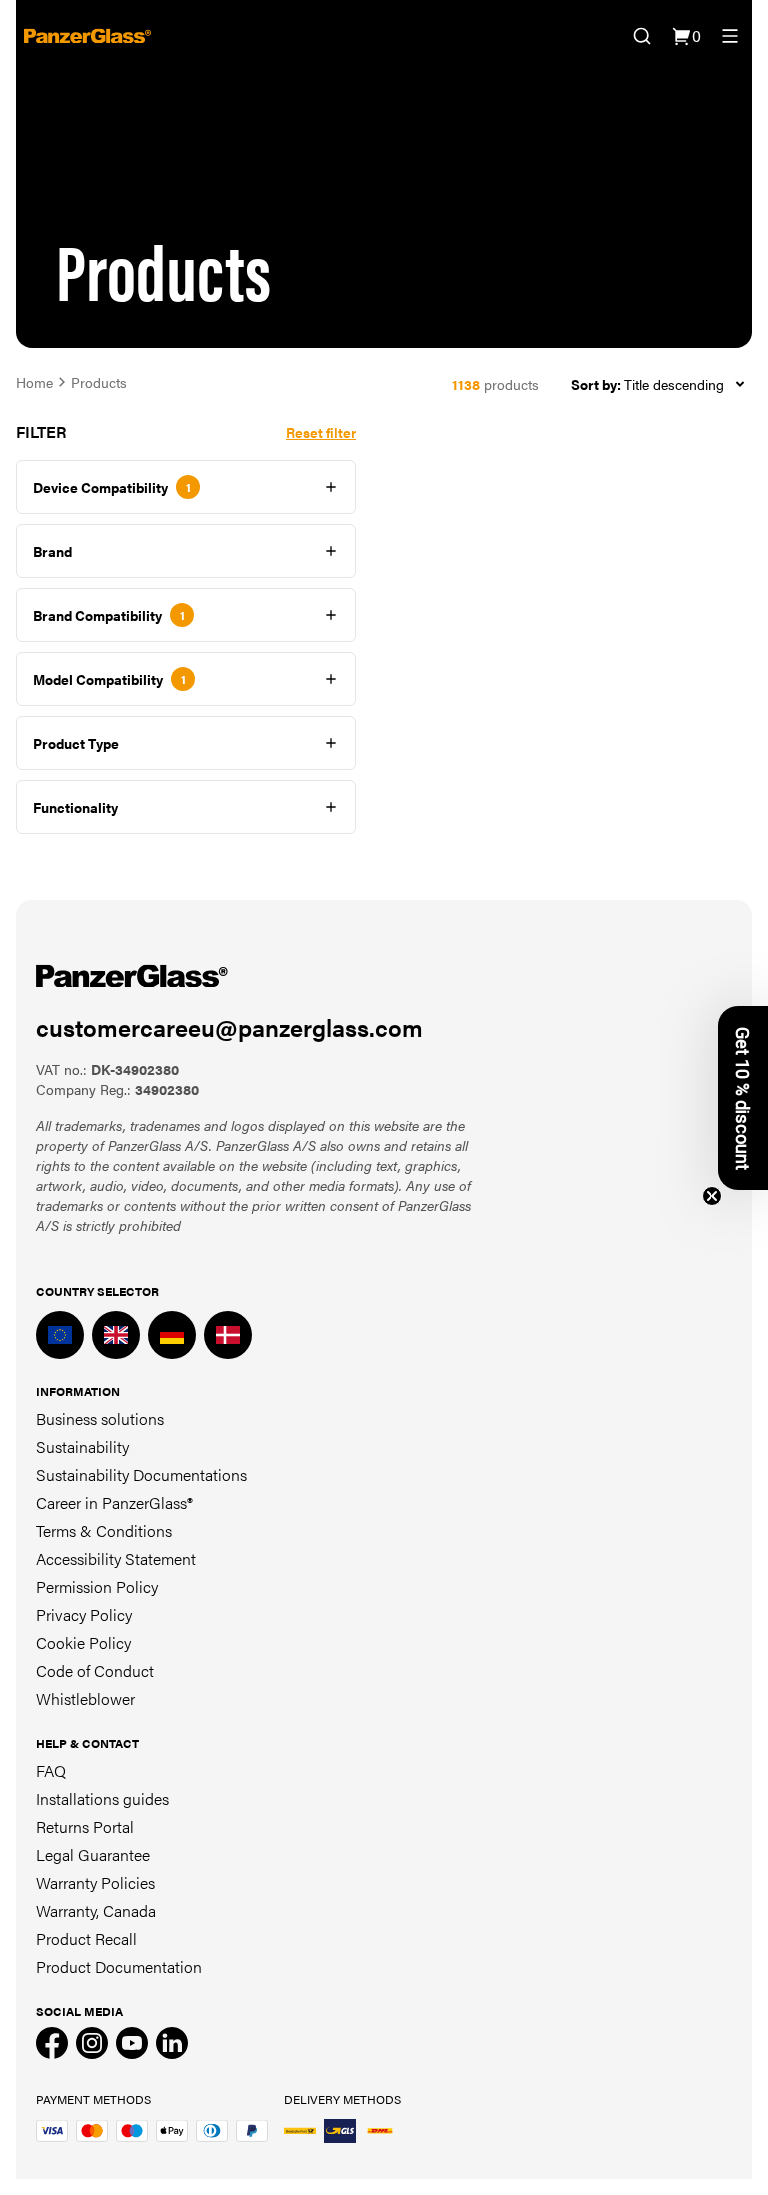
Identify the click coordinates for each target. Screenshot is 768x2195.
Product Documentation (119, 1966)
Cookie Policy (83, 1642)
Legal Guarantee (93, 1854)
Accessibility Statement (116, 1558)
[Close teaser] (712, 1196)
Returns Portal (85, 1826)
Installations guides (102, 1798)
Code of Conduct (95, 1670)
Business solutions (100, 1418)
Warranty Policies (95, 1882)
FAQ (51, 1770)
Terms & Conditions (104, 1530)
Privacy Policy (84, 1614)
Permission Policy (97, 1586)
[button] (743, 1098)
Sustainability (82, 1446)
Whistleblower (85, 1698)
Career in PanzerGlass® (114, 1502)
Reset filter (321, 432)
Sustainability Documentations (141, 1474)
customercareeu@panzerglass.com (229, 1027)
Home (34, 382)
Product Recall (86, 1938)
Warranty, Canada (96, 1910)
